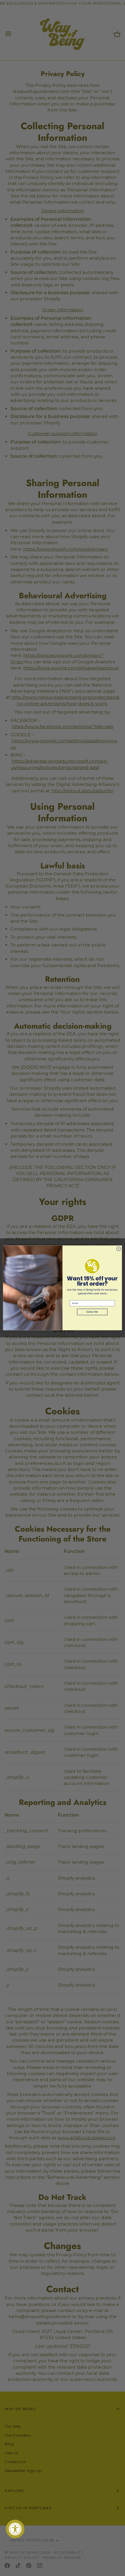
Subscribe (92, 1312)
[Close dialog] (119, 1249)
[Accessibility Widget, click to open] (15, 2529)
